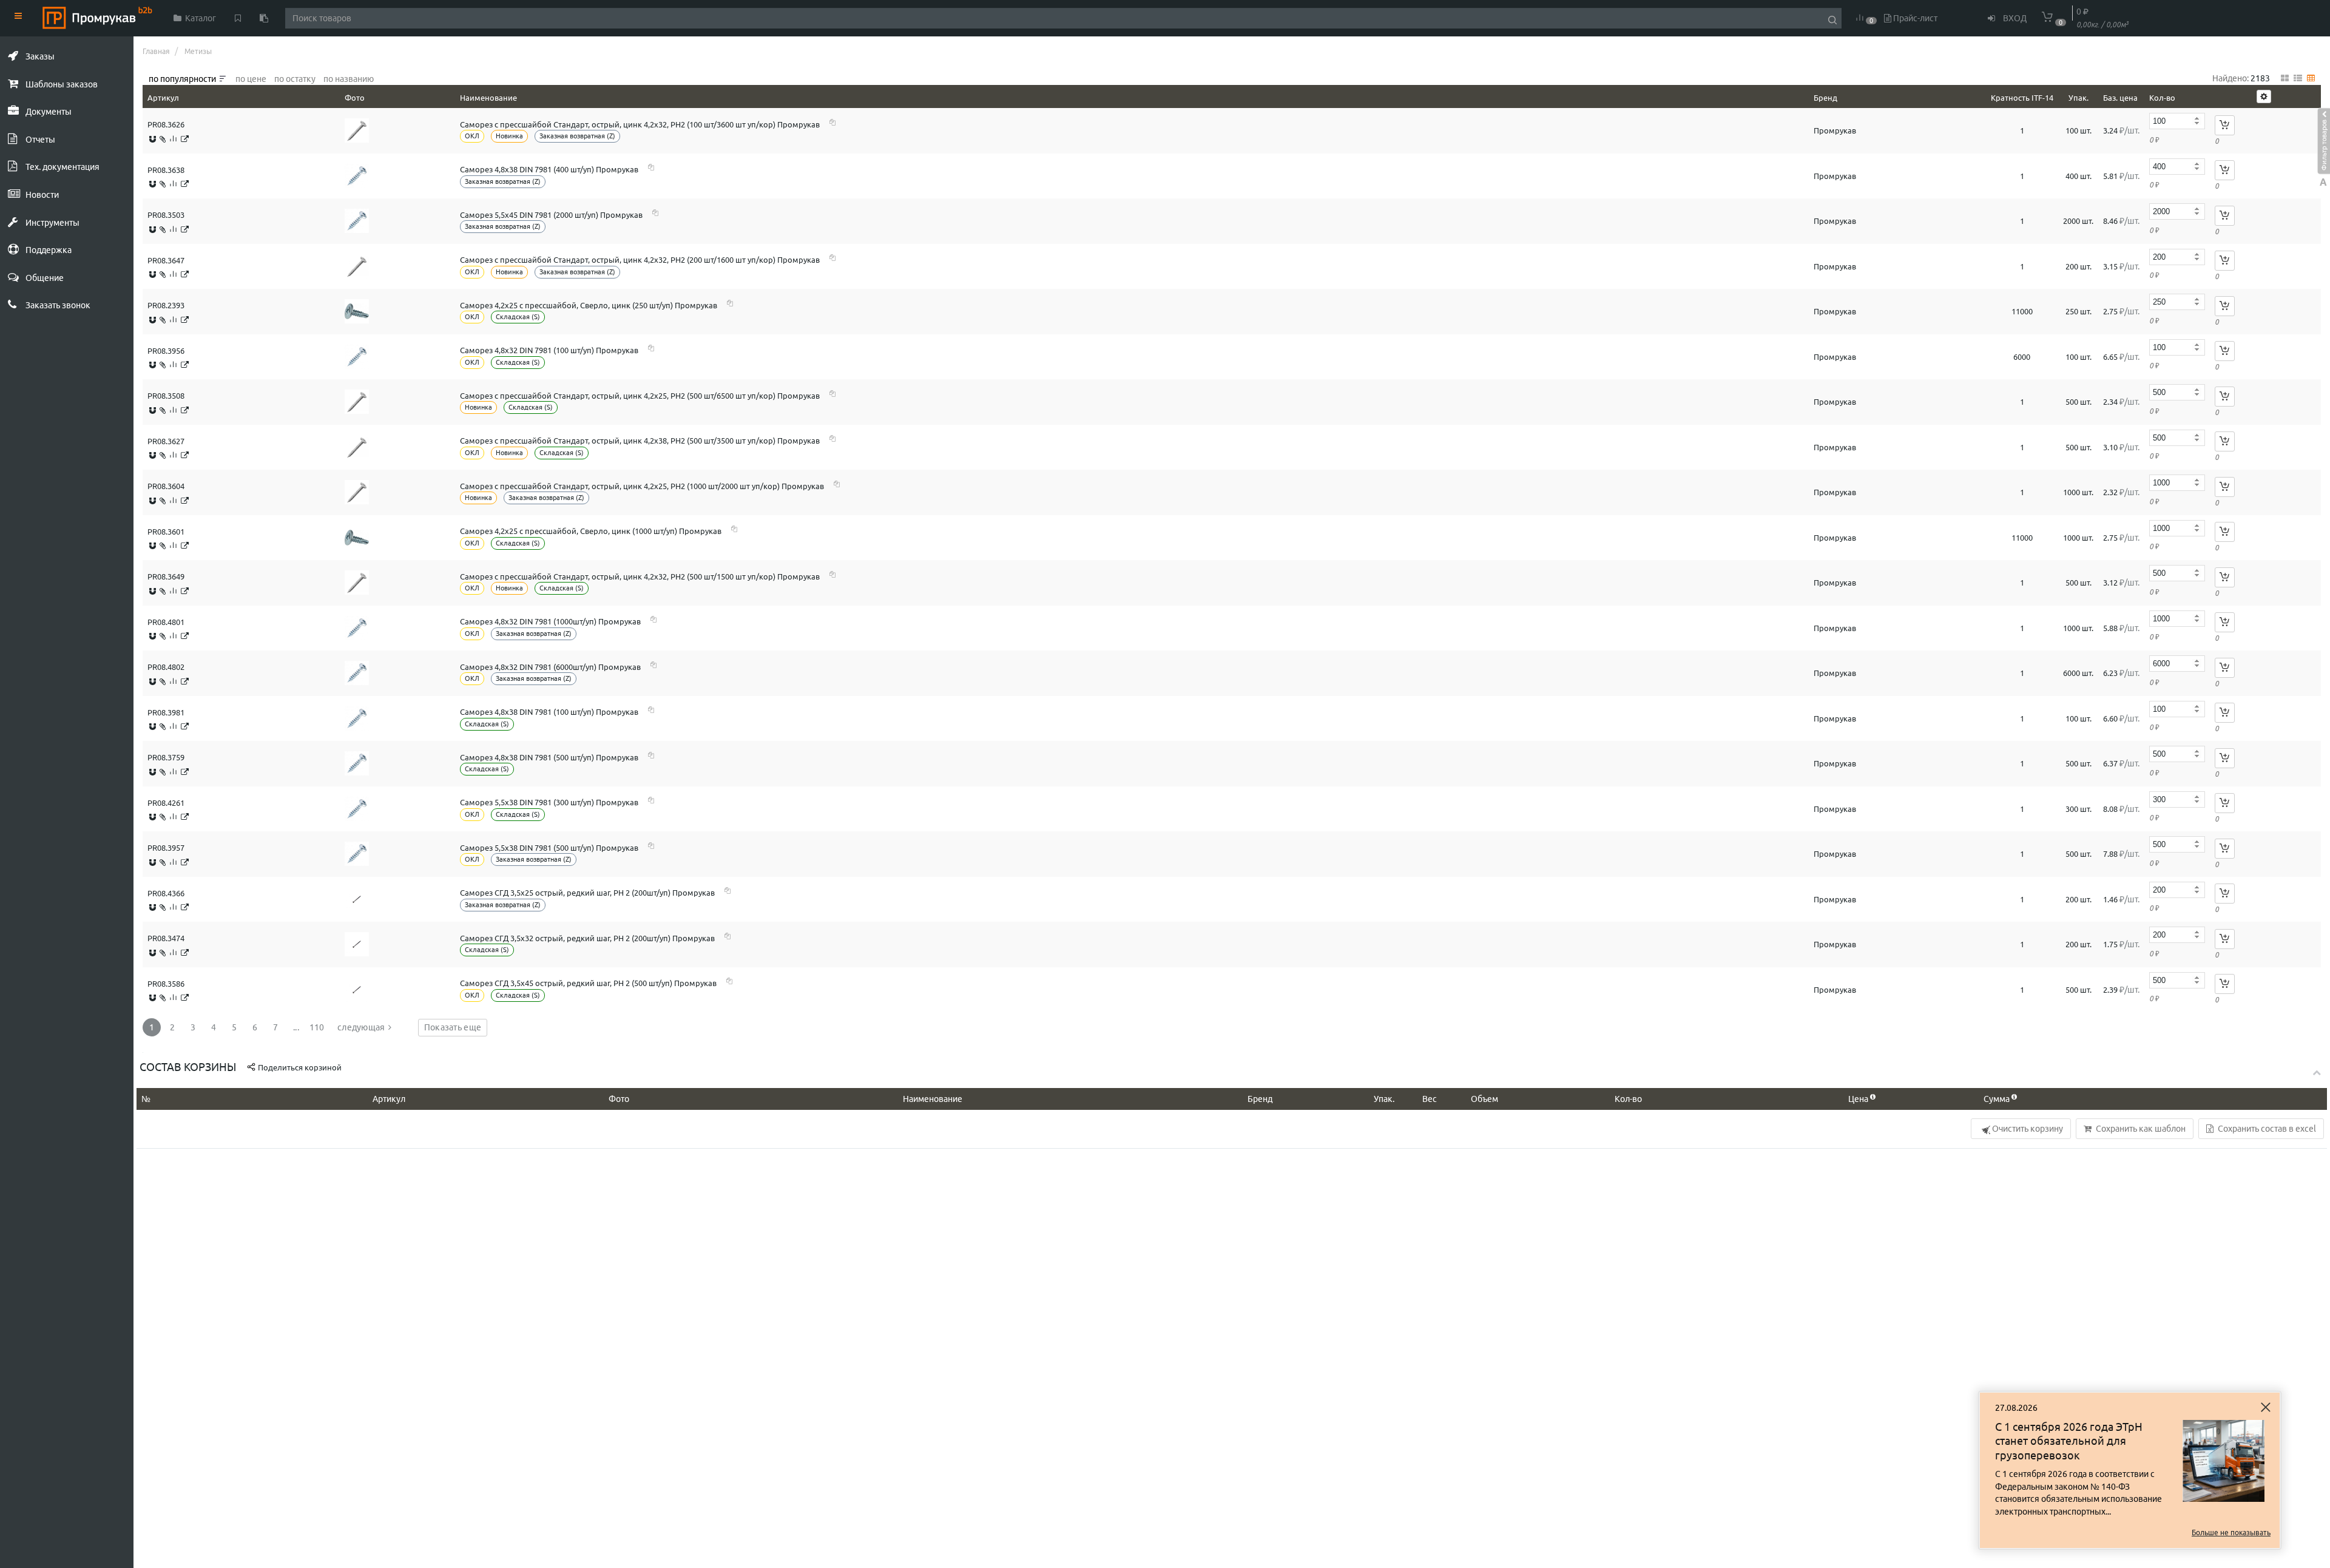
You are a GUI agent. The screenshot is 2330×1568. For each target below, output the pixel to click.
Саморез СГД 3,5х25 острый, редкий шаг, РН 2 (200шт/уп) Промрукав (587, 893)
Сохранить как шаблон (2140, 1129)
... (296, 1027)
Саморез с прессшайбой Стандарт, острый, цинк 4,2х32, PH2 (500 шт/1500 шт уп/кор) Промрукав (640, 576)
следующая (361, 1027)
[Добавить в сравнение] (173, 139)
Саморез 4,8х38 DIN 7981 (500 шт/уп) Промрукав (549, 757)
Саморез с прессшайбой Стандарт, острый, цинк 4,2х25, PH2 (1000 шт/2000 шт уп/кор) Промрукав (642, 486)
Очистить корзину (2027, 1129)
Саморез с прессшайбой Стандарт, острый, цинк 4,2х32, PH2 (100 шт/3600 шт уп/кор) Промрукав (640, 124)
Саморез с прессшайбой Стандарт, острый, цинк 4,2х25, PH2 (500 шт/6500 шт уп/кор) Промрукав (640, 396)
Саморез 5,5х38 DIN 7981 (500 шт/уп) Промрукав (549, 848)
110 (317, 1027)
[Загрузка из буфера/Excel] (264, 18)
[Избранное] (238, 18)
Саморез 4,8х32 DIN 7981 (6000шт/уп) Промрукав (550, 667)
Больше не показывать (2231, 1533)
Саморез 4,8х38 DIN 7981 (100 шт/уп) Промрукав (549, 712)
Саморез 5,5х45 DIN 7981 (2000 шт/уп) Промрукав (551, 215)
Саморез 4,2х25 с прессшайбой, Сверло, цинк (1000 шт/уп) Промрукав (591, 531)
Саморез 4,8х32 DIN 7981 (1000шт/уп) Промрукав (550, 621)
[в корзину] (2225, 125)
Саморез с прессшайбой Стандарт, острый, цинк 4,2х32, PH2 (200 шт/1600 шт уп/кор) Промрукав (640, 260)
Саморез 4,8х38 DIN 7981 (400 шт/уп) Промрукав (549, 169)
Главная (156, 51)
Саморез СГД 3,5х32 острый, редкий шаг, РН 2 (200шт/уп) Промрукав (587, 938)
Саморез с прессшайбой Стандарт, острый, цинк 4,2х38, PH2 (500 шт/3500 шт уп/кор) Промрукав (640, 441)
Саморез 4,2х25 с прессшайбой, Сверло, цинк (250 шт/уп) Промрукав (589, 305)
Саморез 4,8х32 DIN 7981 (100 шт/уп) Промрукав (549, 350)
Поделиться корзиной (299, 1067)
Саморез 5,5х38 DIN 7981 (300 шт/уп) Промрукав (549, 802)
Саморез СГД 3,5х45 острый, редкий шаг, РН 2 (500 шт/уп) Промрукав (588, 983)
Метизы (198, 51)
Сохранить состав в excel (2266, 1129)
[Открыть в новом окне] (185, 139)
